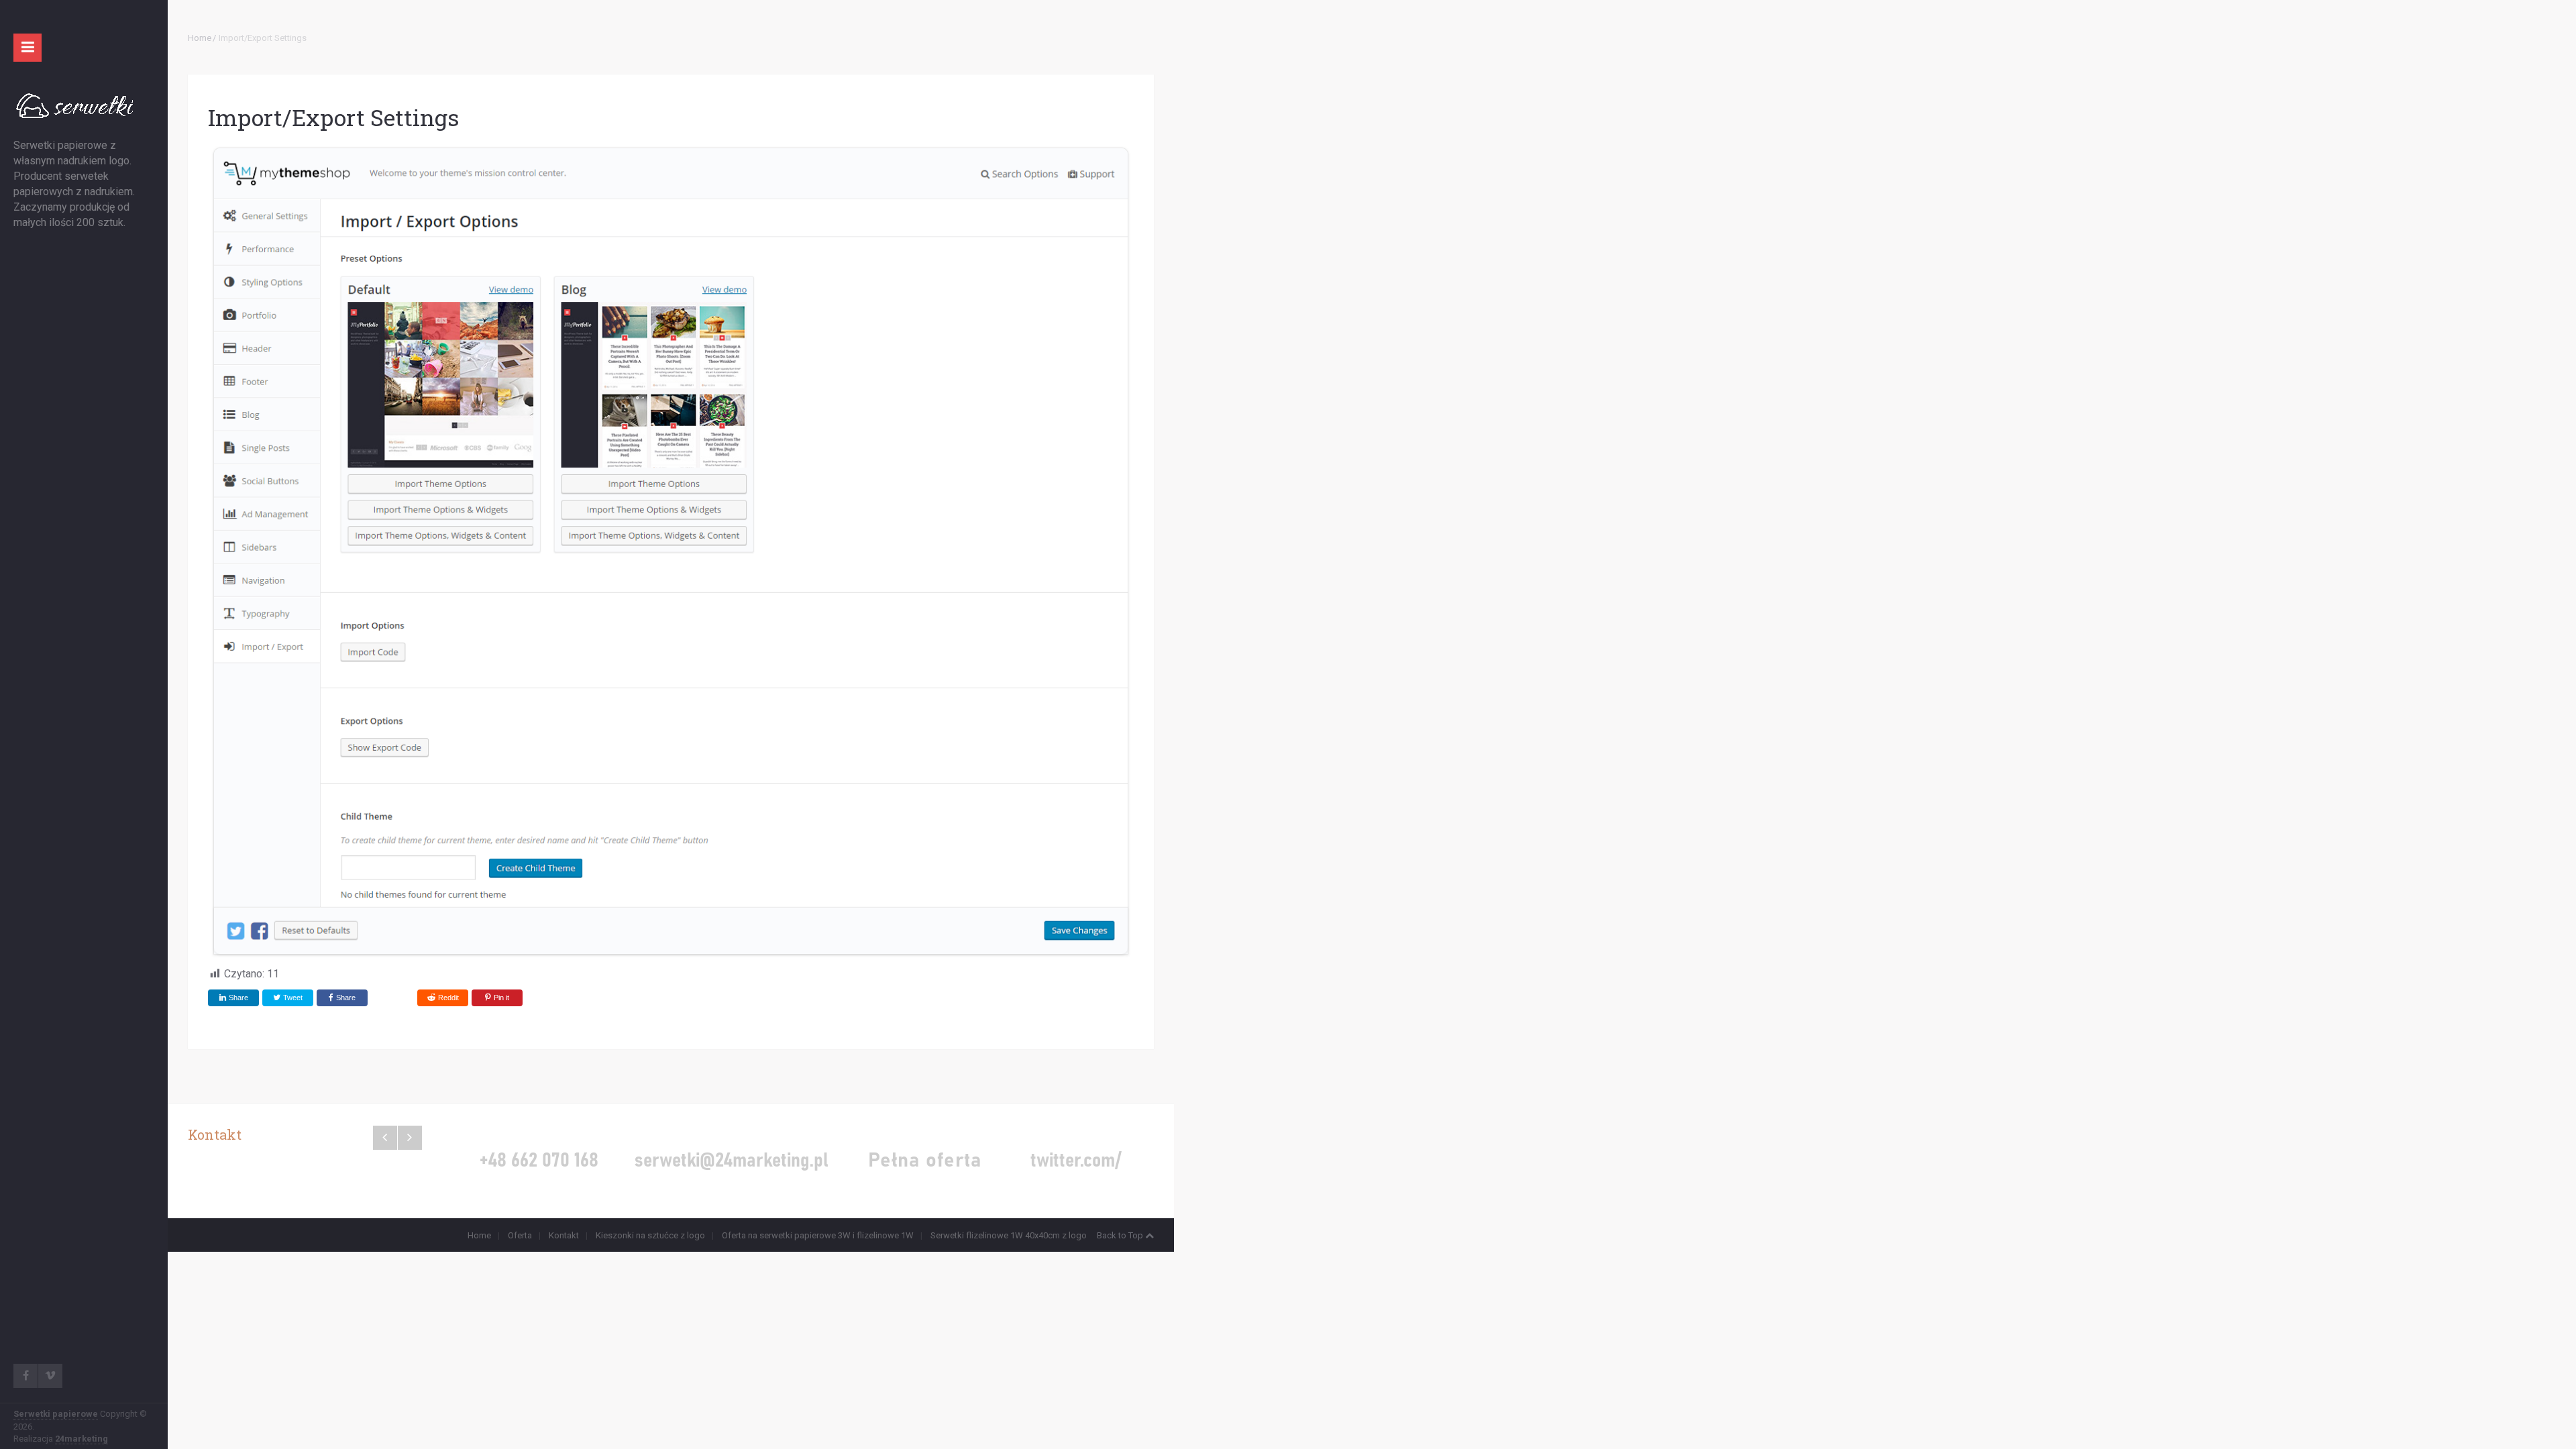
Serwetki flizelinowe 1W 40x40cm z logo (1009, 1235)
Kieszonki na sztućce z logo (650, 1235)
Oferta (520, 1235)
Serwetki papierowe (56, 1414)
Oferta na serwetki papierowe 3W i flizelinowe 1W (818, 1235)
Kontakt (564, 1235)
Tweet (292, 998)
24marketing (82, 1439)
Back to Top (1120, 1235)
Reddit (448, 998)
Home (200, 38)
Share (238, 998)
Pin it (501, 998)
